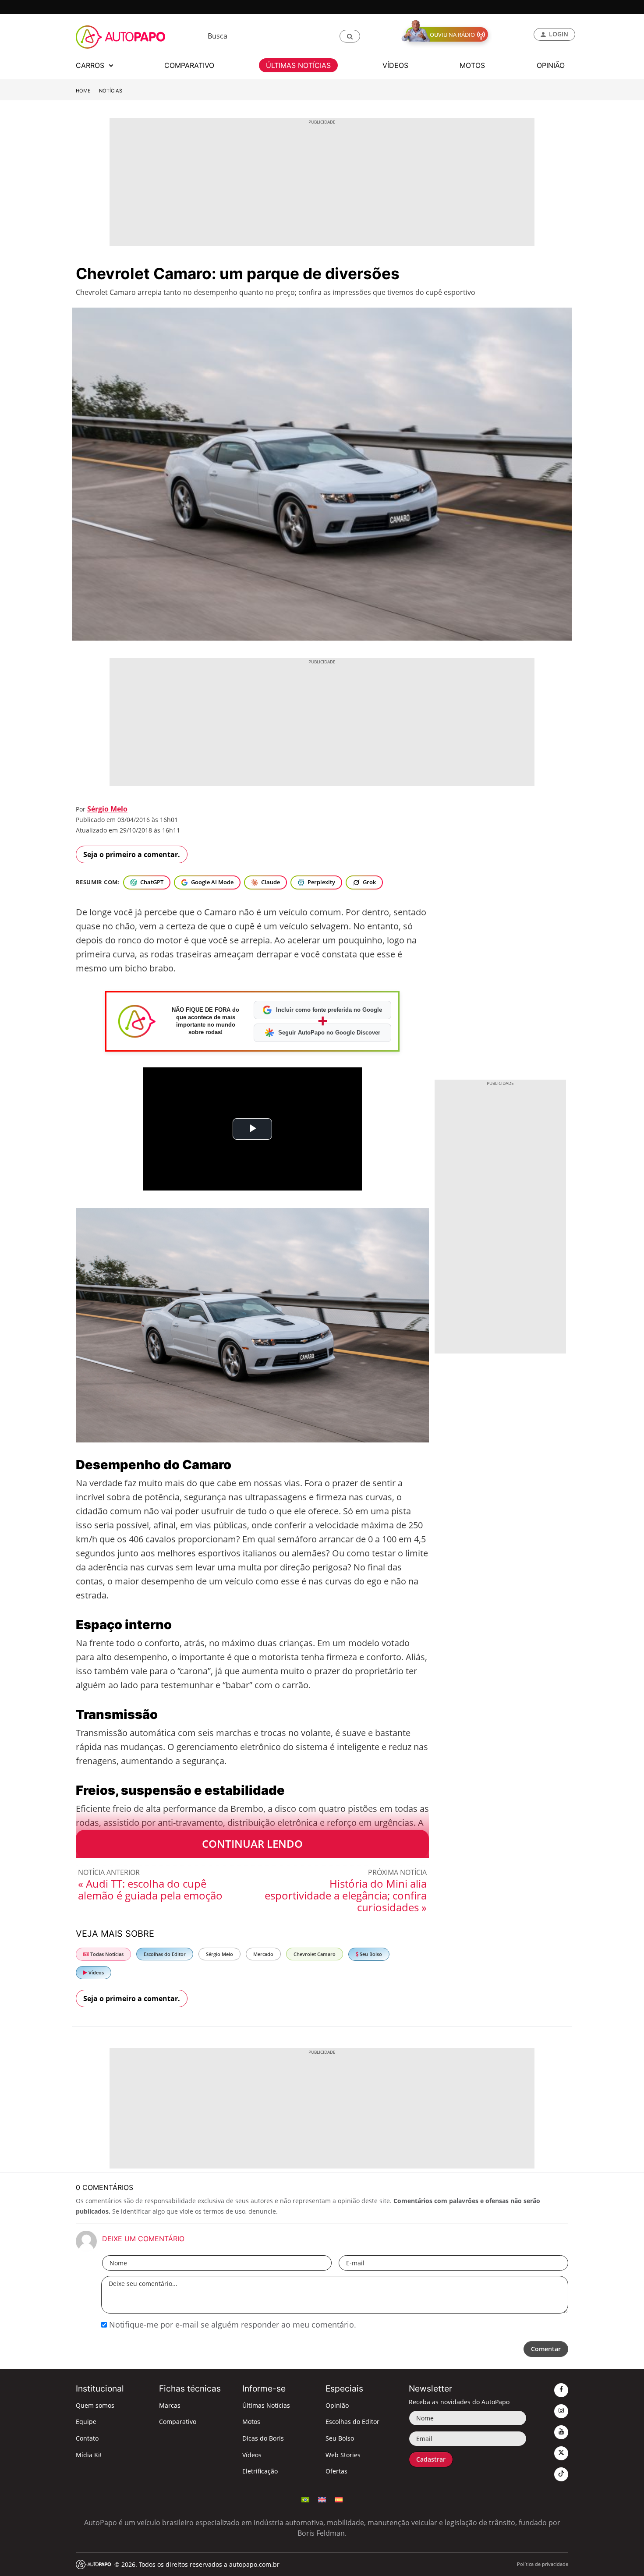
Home (83, 91)
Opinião (337, 2405)
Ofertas (336, 2471)
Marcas (170, 2405)
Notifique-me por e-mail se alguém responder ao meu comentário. (232, 2324)
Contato (87, 2438)
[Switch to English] (322, 2499)
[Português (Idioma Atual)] (305, 2499)
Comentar (546, 2349)
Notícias (111, 91)
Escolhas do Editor (165, 1954)
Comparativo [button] (189, 65)
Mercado (263, 1954)
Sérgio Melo (107, 809)
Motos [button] (472, 65)
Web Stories (343, 2455)
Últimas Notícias (266, 2405)
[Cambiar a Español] (339, 2499)
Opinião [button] (551, 65)
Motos (251, 2422)
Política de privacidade (543, 2564)
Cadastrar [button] (431, 2459)
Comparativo (178, 2422)
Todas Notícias (106, 1954)
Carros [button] (91, 65)
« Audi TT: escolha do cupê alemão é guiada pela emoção (150, 1889)
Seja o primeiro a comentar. (132, 854)
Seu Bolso (370, 1954)
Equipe (86, 2422)
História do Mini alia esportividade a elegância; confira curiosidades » (346, 1895)
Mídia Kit (89, 2455)
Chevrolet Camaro (315, 1954)
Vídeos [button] (395, 65)
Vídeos (96, 1972)
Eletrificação (260, 2471)
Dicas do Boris (263, 2438)
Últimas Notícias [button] (298, 65)
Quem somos (95, 2405)
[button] (350, 36)
